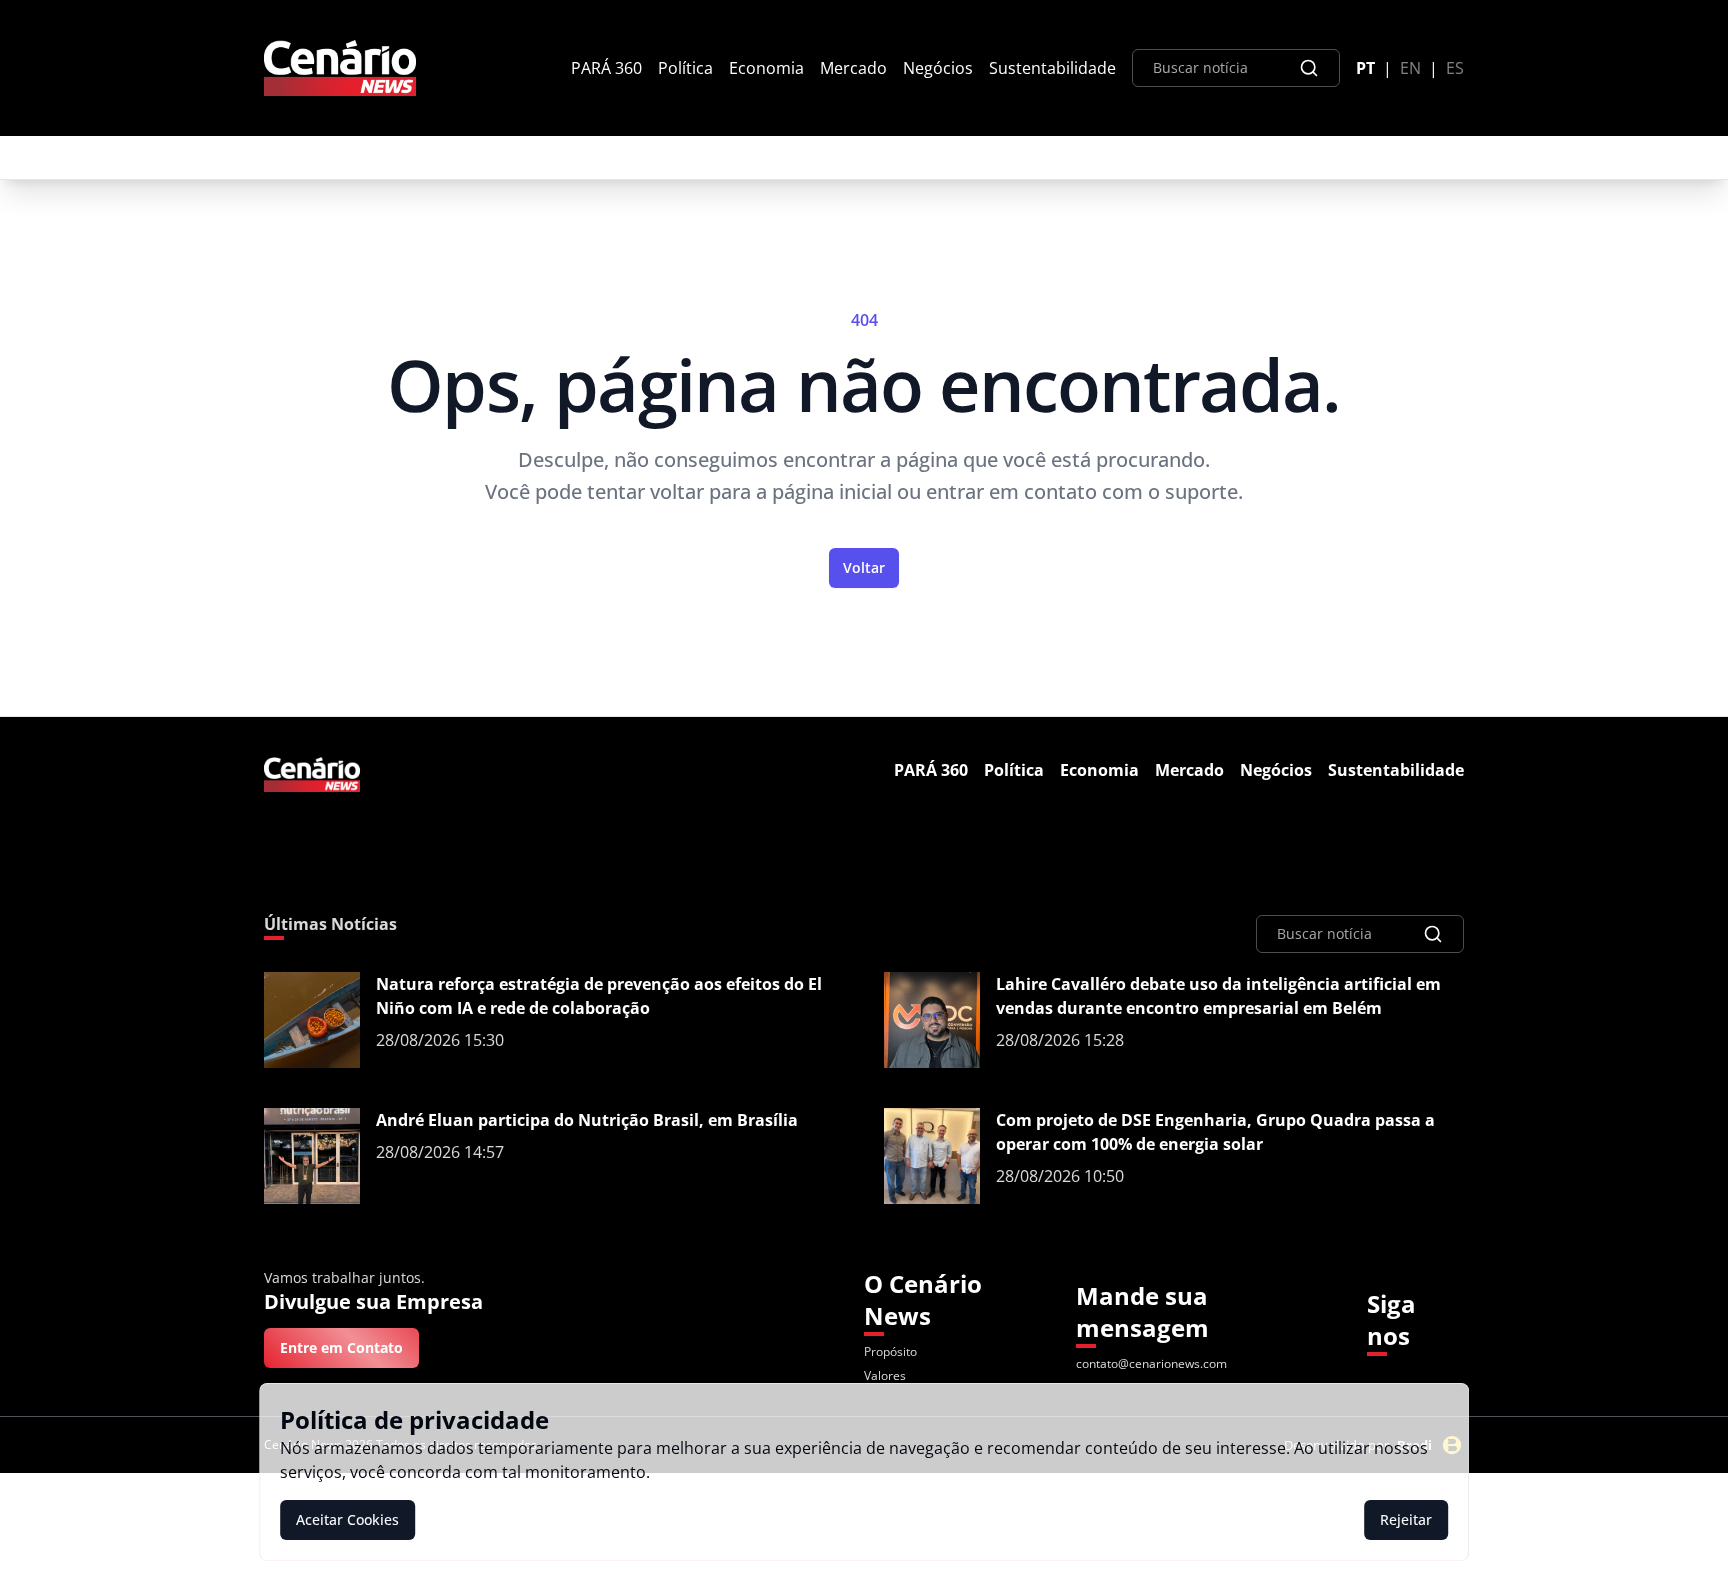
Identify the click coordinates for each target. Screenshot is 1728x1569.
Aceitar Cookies (347, 1519)
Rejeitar (1406, 1519)
